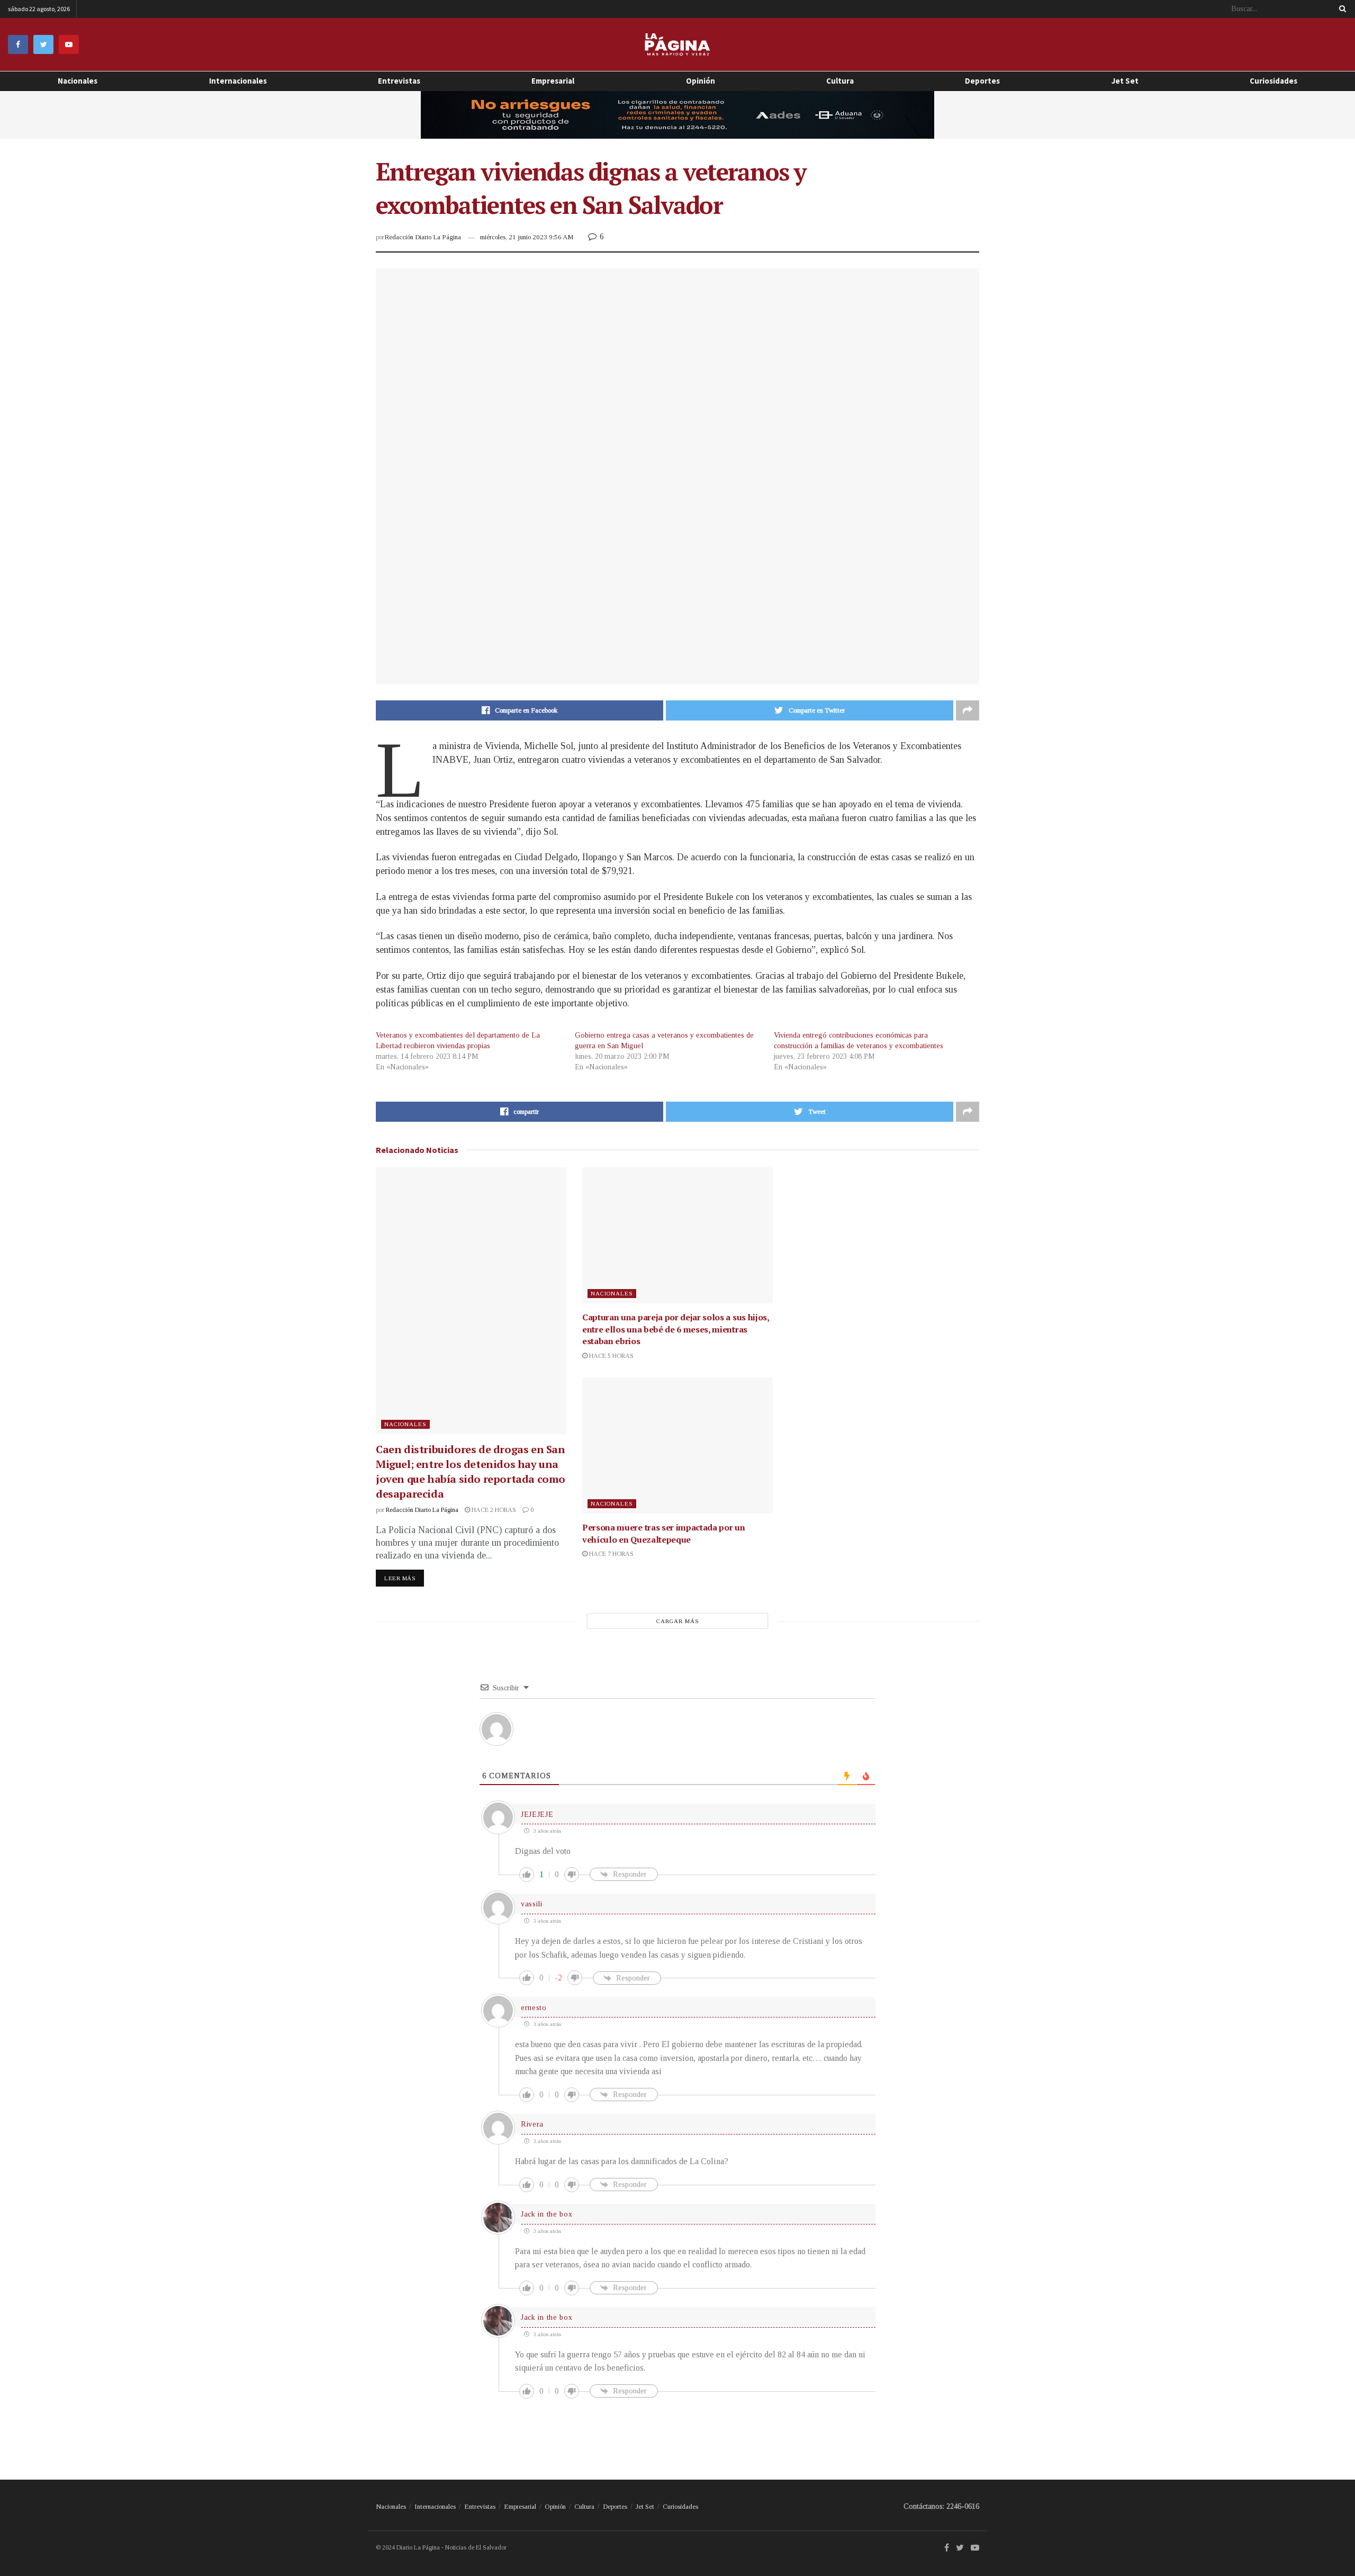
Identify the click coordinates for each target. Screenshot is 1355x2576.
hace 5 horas (611, 1356)
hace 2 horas (493, 1510)
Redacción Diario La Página (423, 237)
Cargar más (678, 1621)
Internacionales (238, 81)
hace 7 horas (611, 1554)
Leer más (400, 1578)
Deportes (982, 81)
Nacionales (78, 81)
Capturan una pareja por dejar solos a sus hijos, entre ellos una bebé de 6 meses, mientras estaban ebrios (676, 1329)
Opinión (555, 2506)
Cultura (840, 81)
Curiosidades (1273, 81)
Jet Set (1125, 81)
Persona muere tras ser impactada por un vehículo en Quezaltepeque (664, 1533)
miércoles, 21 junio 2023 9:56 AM (527, 237)
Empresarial (553, 81)
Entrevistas (399, 81)
